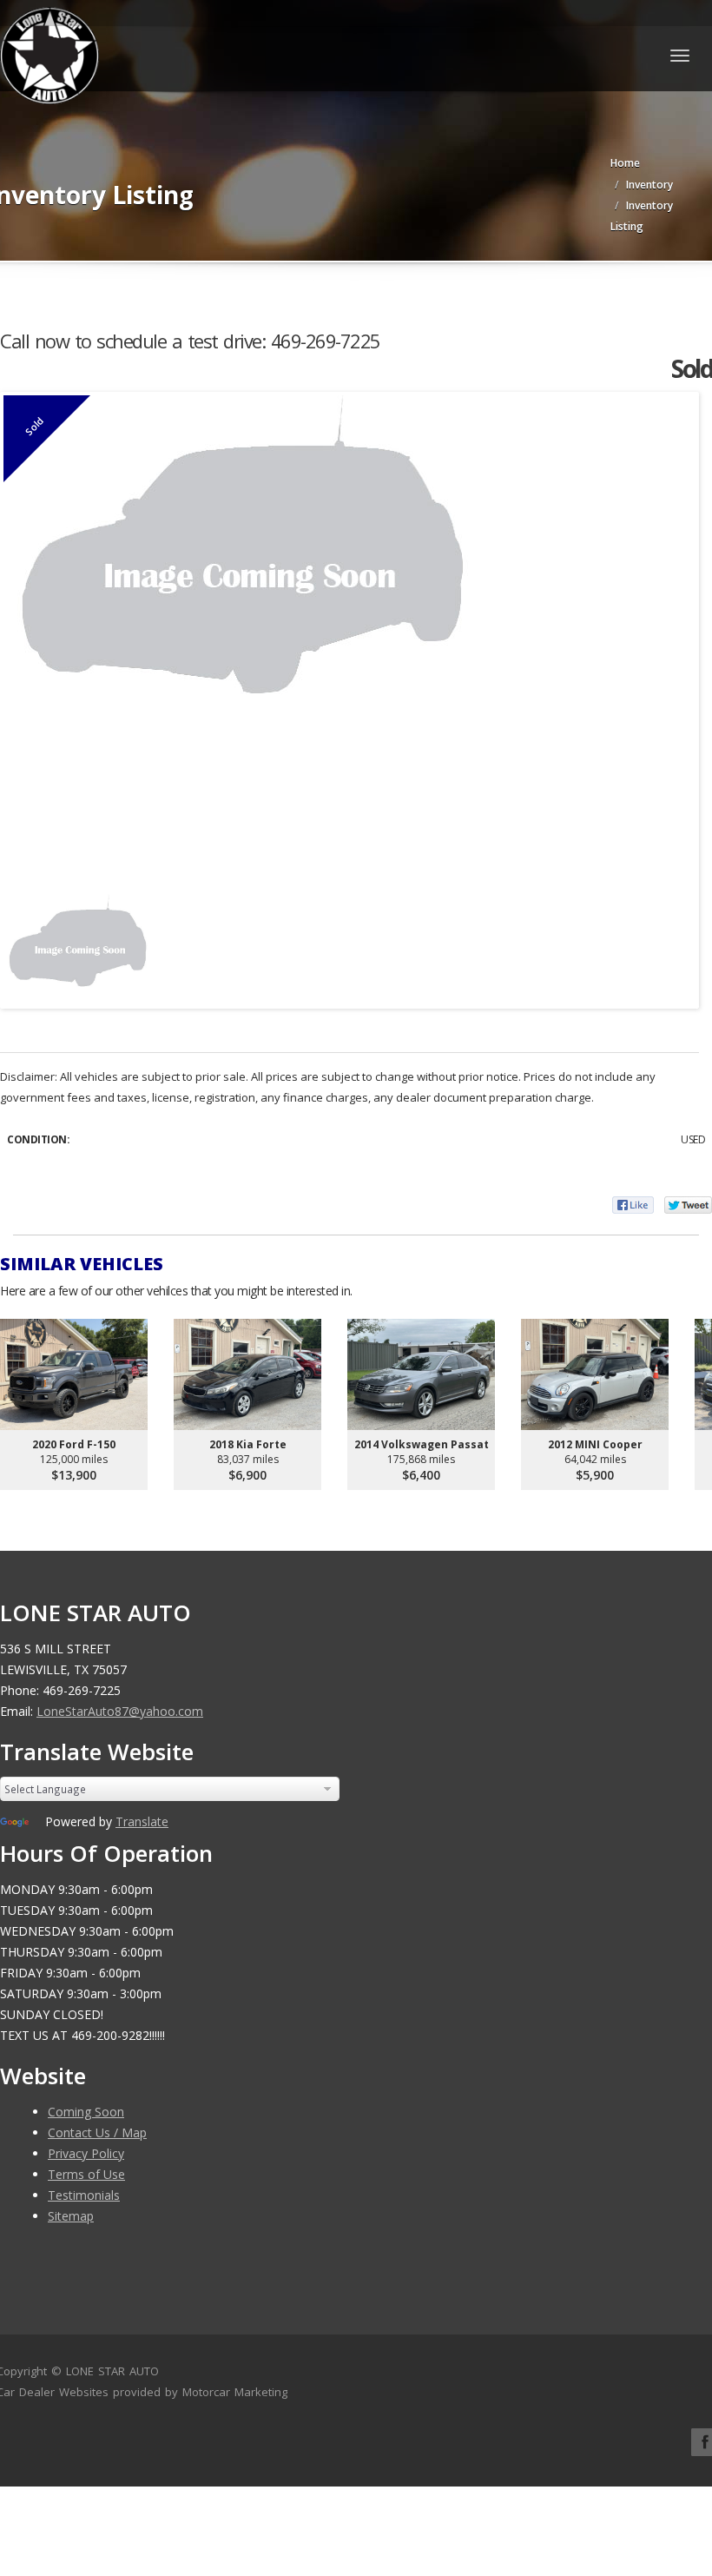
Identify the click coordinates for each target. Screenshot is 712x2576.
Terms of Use (86, 2174)
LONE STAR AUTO (112, 2371)
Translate (142, 1821)
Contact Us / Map (97, 2132)
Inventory (649, 185)
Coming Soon (86, 2112)
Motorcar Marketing (235, 2392)
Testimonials (84, 2195)
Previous (30, 942)
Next (669, 942)
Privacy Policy (86, 2153)
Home (625, 163)
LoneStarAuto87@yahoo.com (120, 1711)
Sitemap (71, 2216)
